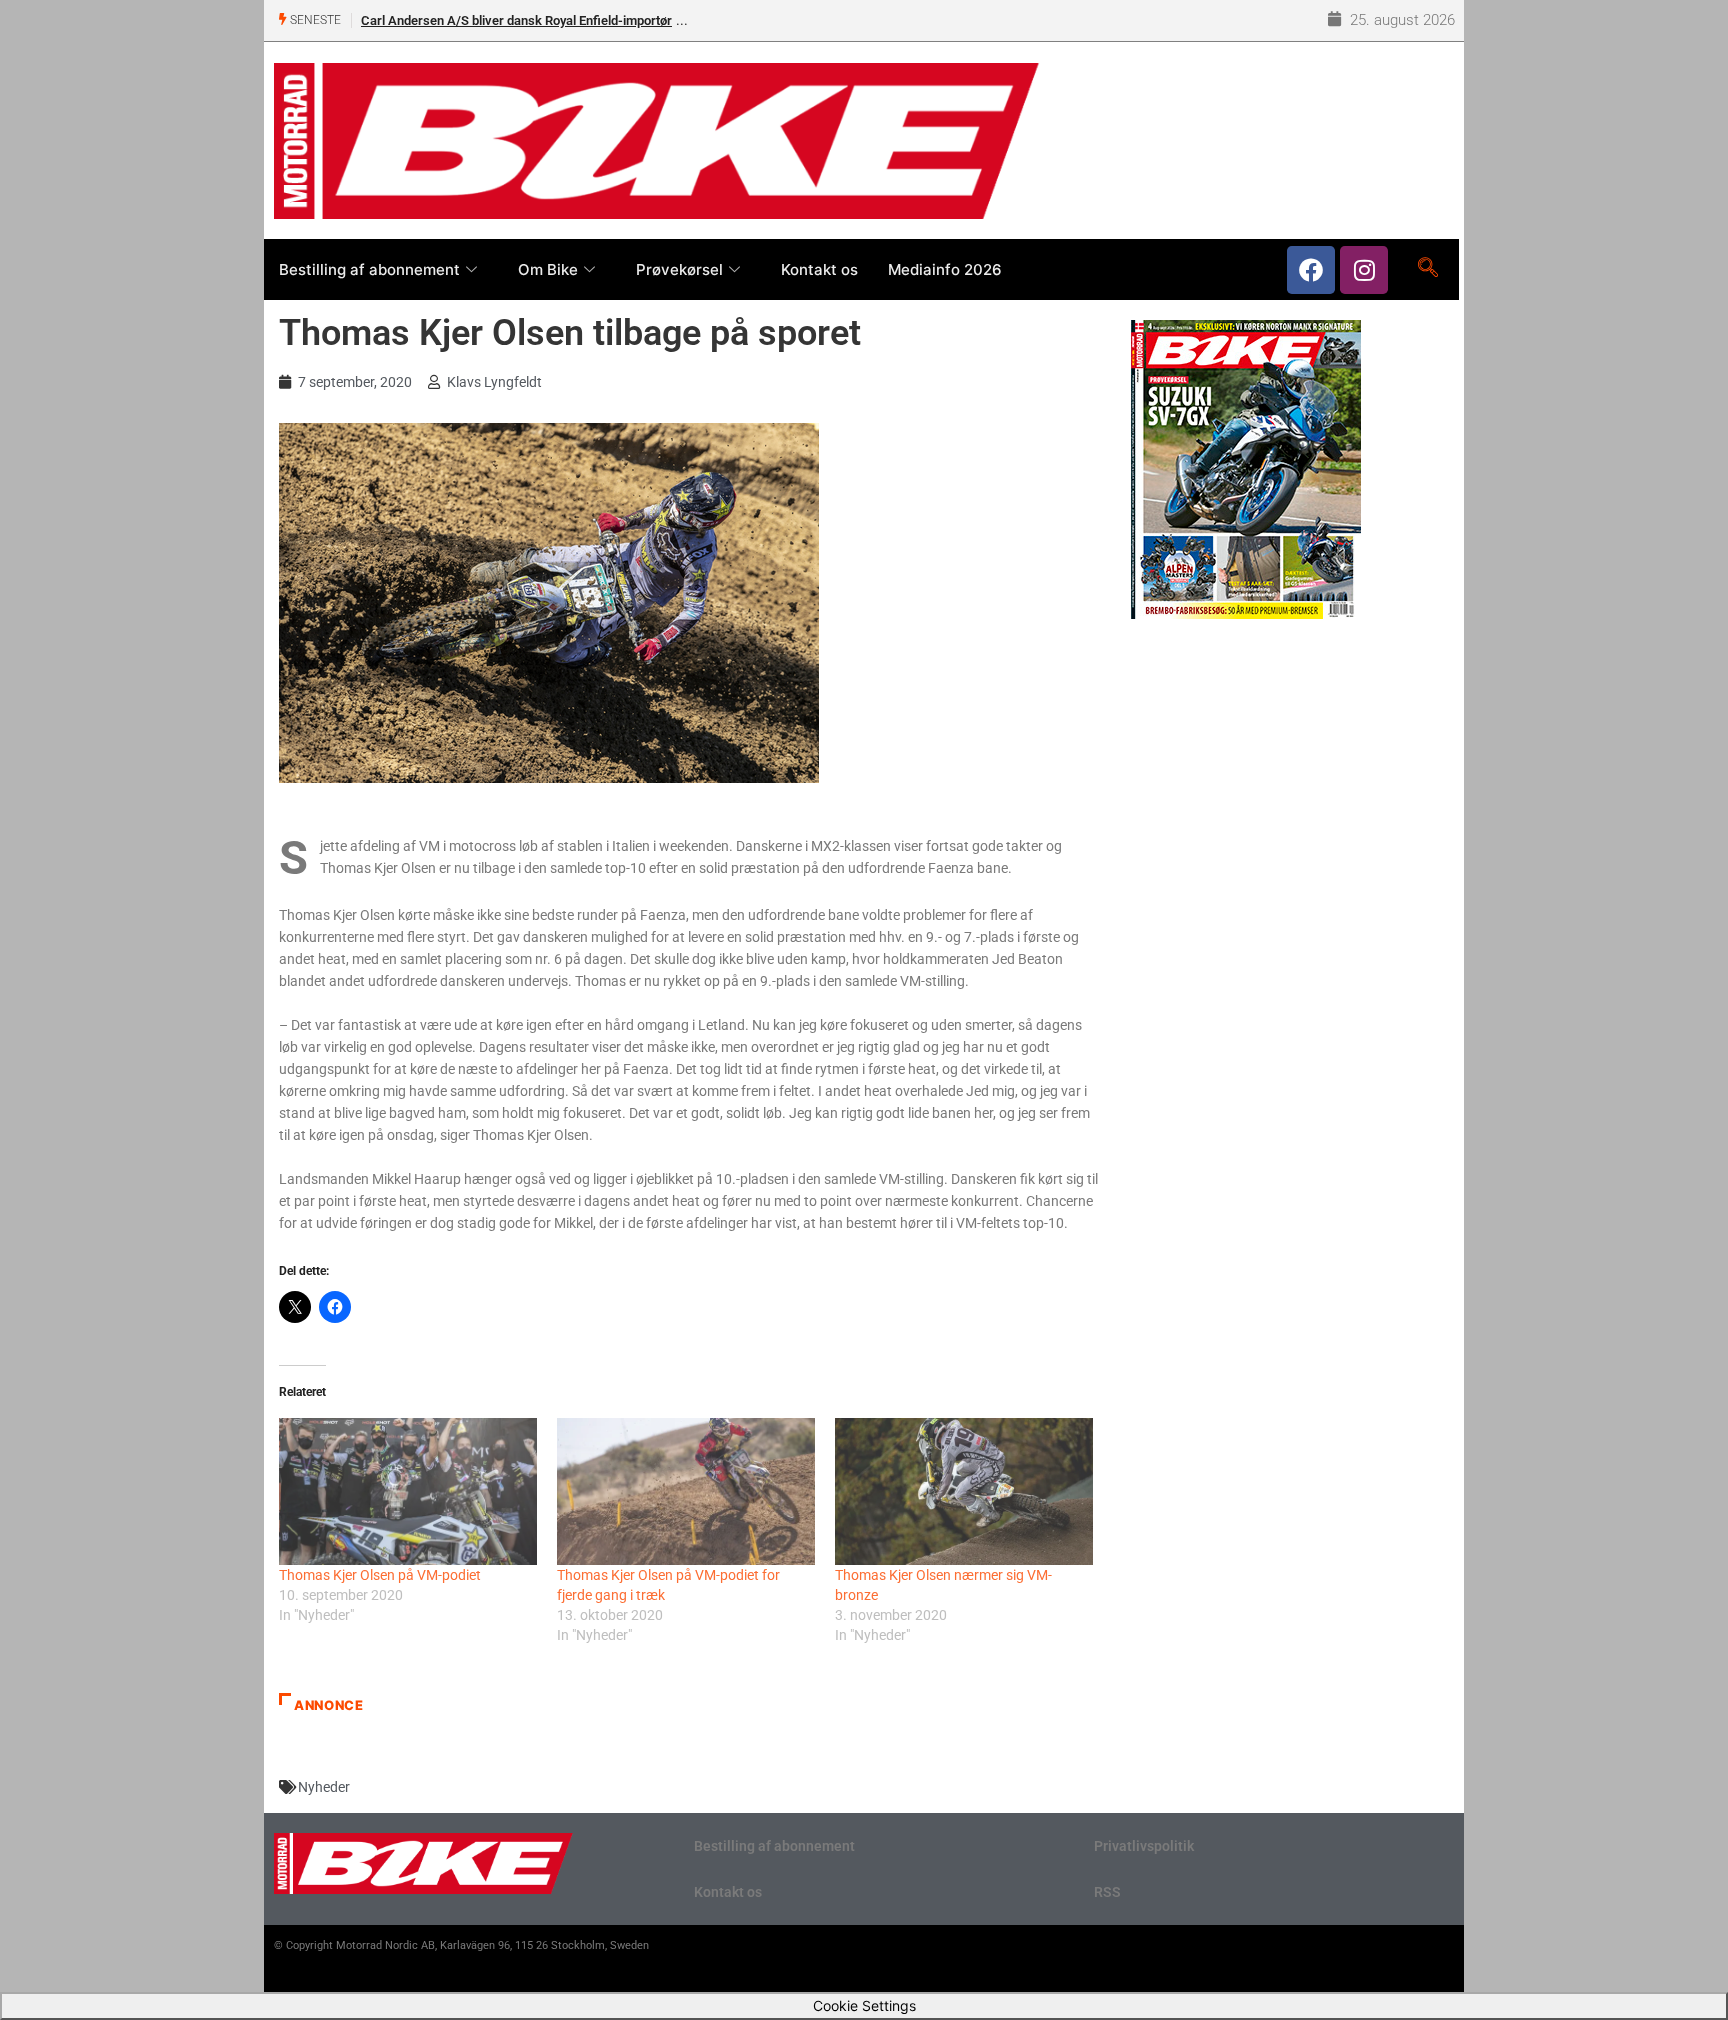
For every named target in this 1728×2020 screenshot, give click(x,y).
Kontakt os (819, 269)
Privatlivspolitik (1144, 1846)
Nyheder (324, 1787)
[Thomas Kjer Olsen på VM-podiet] (408, 1491)
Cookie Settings (864, 2005)
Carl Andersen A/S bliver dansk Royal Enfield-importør (516, 20)
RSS (1107, 1892)
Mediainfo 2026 (945, 269)
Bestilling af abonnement (369, 269)
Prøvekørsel (679, 269)
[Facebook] (1311, 270)
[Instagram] (1364, 270)
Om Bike (548, 269)
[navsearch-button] (1427, 269)
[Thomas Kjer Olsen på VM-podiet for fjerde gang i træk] (686, 1491)
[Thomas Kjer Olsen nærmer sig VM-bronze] (964, 1491)
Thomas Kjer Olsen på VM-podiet (380, 1575)
